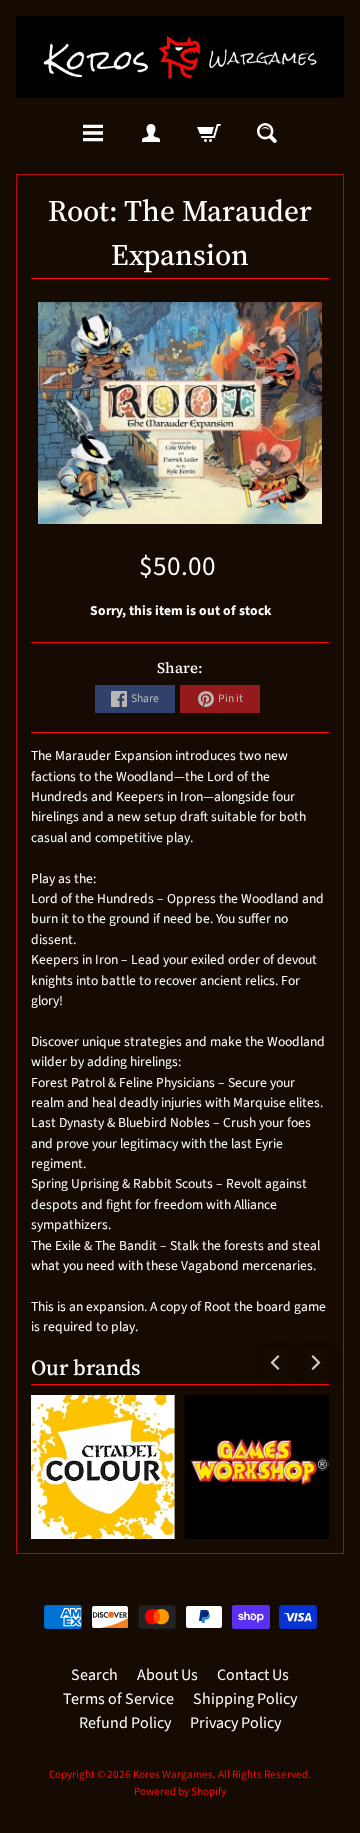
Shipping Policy (245, 1699)
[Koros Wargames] (180, 57)
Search (94, 1675)
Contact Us (253, 1675)
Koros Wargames (173, 1774)
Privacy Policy (235, 1723)
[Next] (314, 1363)
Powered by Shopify (180, 1791)
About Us (167, 1675)
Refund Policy (125, 1723)
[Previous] (276, 1363)
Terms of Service (118, 1699)
